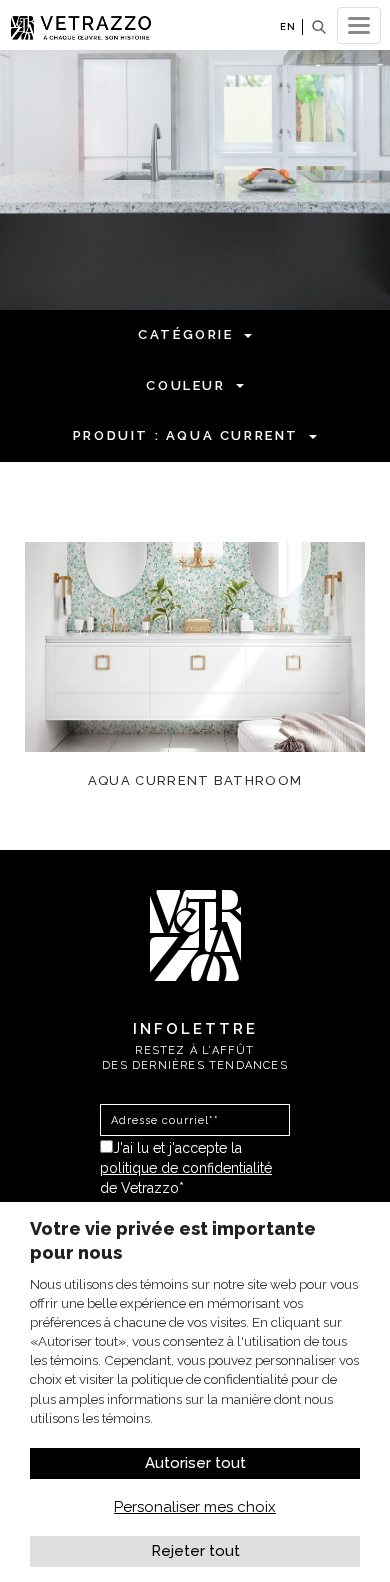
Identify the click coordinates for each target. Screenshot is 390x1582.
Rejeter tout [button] (195, 1551)
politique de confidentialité (186, 1168)
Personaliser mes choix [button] (195, 1507)
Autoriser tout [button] (195, 1463)
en (288, 26)
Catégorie (185, 334)
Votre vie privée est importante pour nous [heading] (173, 1240)
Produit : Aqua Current (186, 435)
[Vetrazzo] (195, 934)
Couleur (185, 385)
